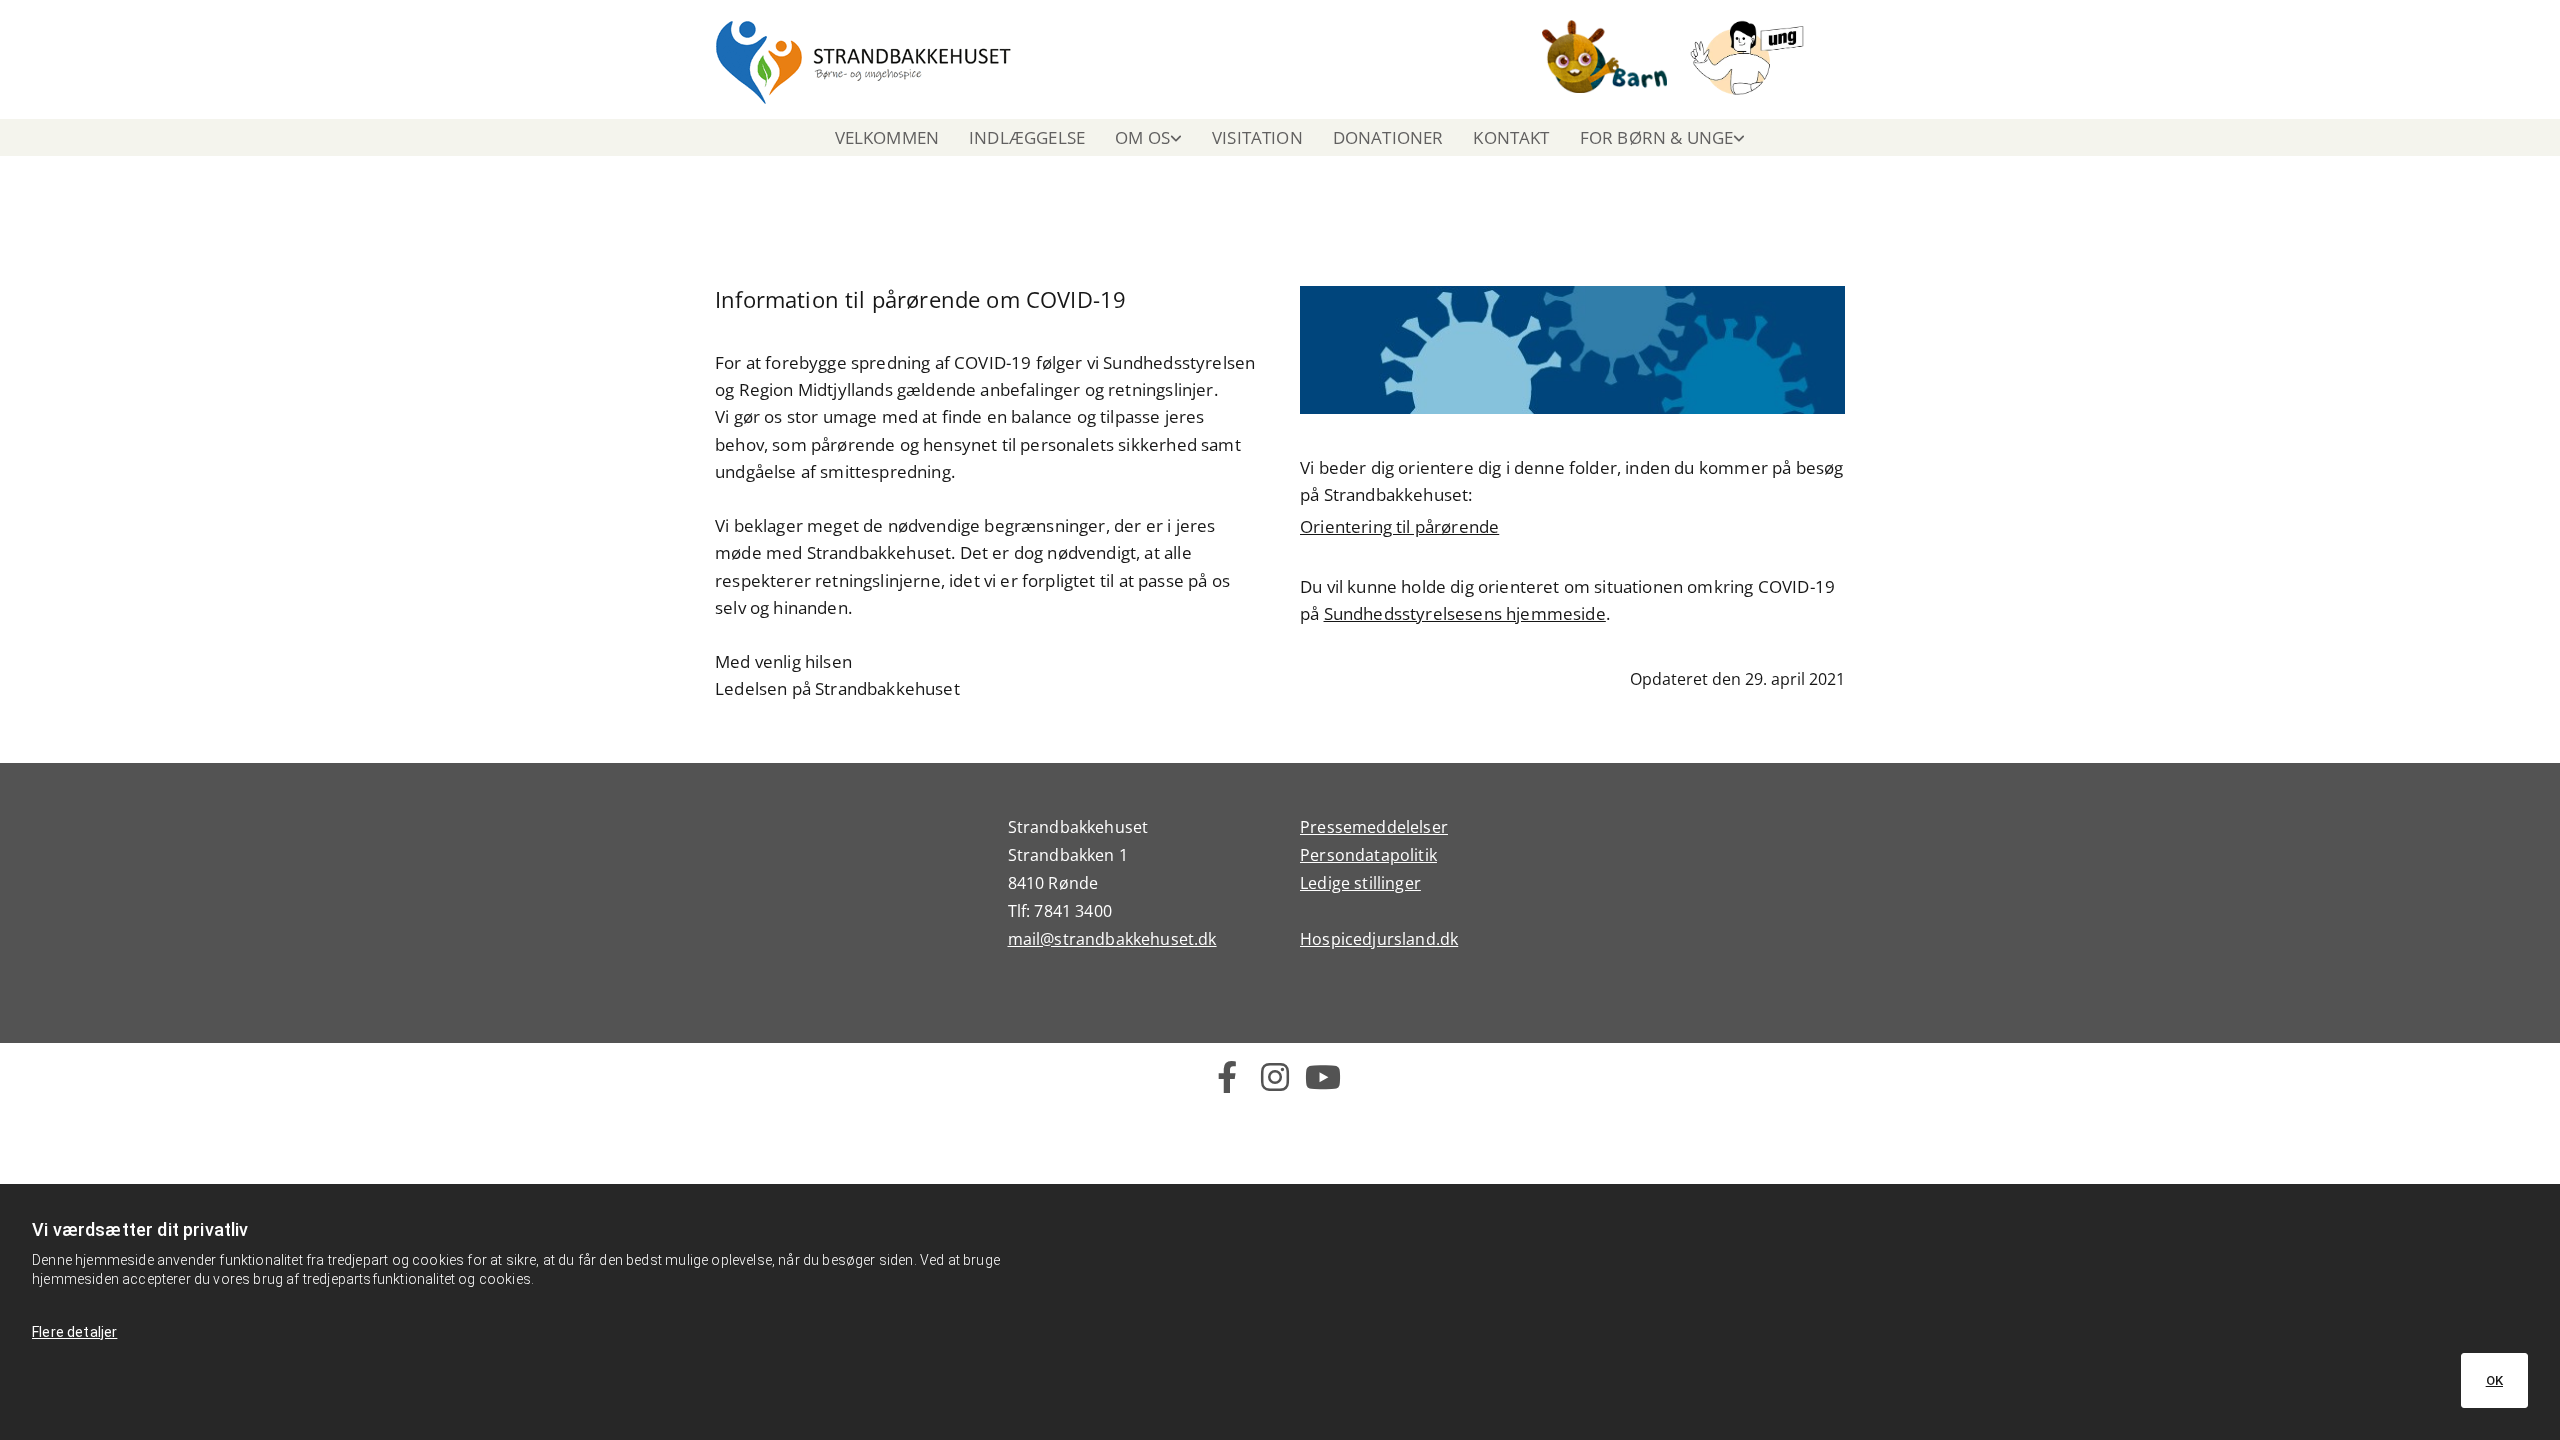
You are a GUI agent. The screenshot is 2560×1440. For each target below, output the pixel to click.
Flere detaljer (74, 1332)
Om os (1142, 137)
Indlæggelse (1027, 137)
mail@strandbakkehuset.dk (1112, 939)
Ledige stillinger (1360, 883)
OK (2494, 1380)
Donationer (1388, 137)
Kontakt (1511, 137)
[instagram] (1275, 1077)
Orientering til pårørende (1399, 526)
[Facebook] (1227, 1077)
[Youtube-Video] (1323, 1077)
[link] (1148, 137)
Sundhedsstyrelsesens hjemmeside (1465, 613)
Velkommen (887, 137)
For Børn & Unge (1657, 137)
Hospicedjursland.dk (1379, 939)
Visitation (1257, 137)
